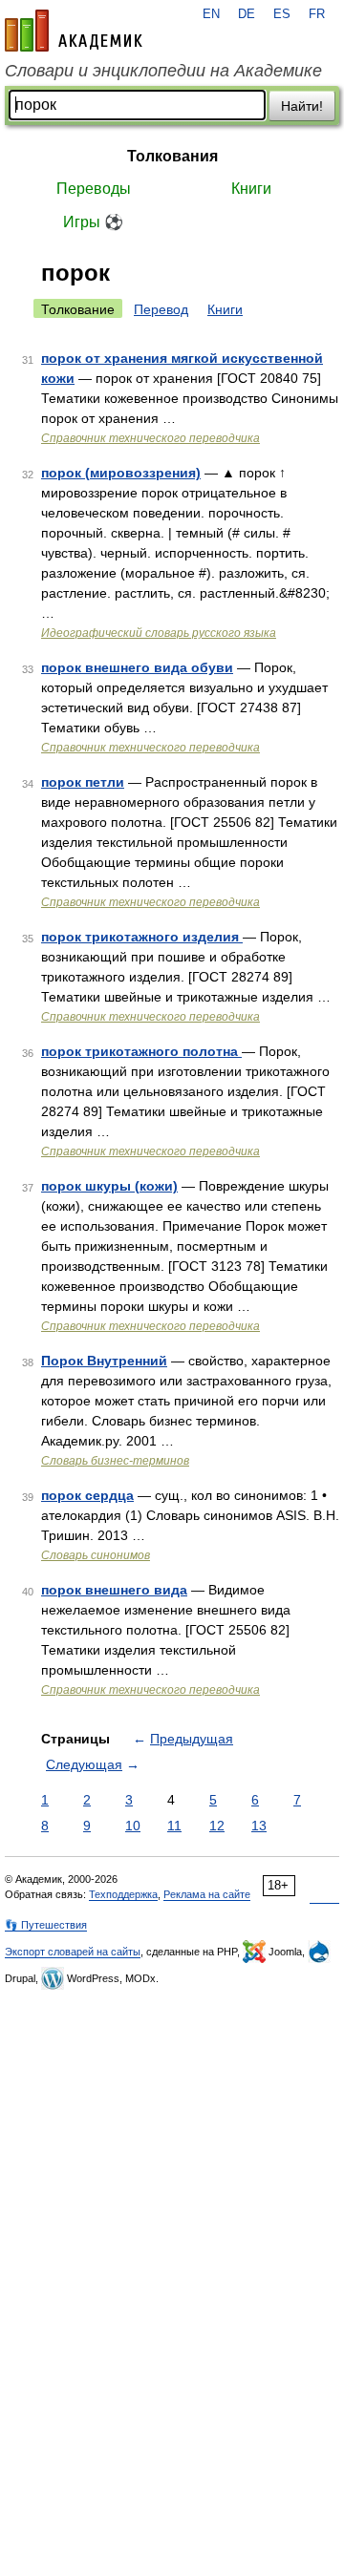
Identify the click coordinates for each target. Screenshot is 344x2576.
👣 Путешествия (46, 1925)
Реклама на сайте (207, 1894)
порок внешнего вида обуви (137, 667)
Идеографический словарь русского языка (159, 633)
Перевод (161, 309)
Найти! (302, 106)
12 (217, 1826)
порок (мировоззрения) (121, 473)
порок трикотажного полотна (141, 1051)
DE (247, 14)
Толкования (172, 156)
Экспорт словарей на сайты (73, 1952)
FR (317, 14)
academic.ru (74, 31)
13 (259, 1826)
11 (174, 1826)
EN (211, 14)
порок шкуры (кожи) (109, 1186)
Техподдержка (123, 1894)
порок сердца (87, 1495)
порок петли (83, 782)
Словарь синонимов (96, 1555)
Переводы (94, 189)
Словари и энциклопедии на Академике (163, 71)
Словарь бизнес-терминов (115, 1461)
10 (133, 1826)
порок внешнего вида (114, 1590)
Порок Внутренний (104, 1361)
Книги (251, 189)
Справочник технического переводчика (150, 438)
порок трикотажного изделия (142, 937)
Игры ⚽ (93, 222)
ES (282, 14)
